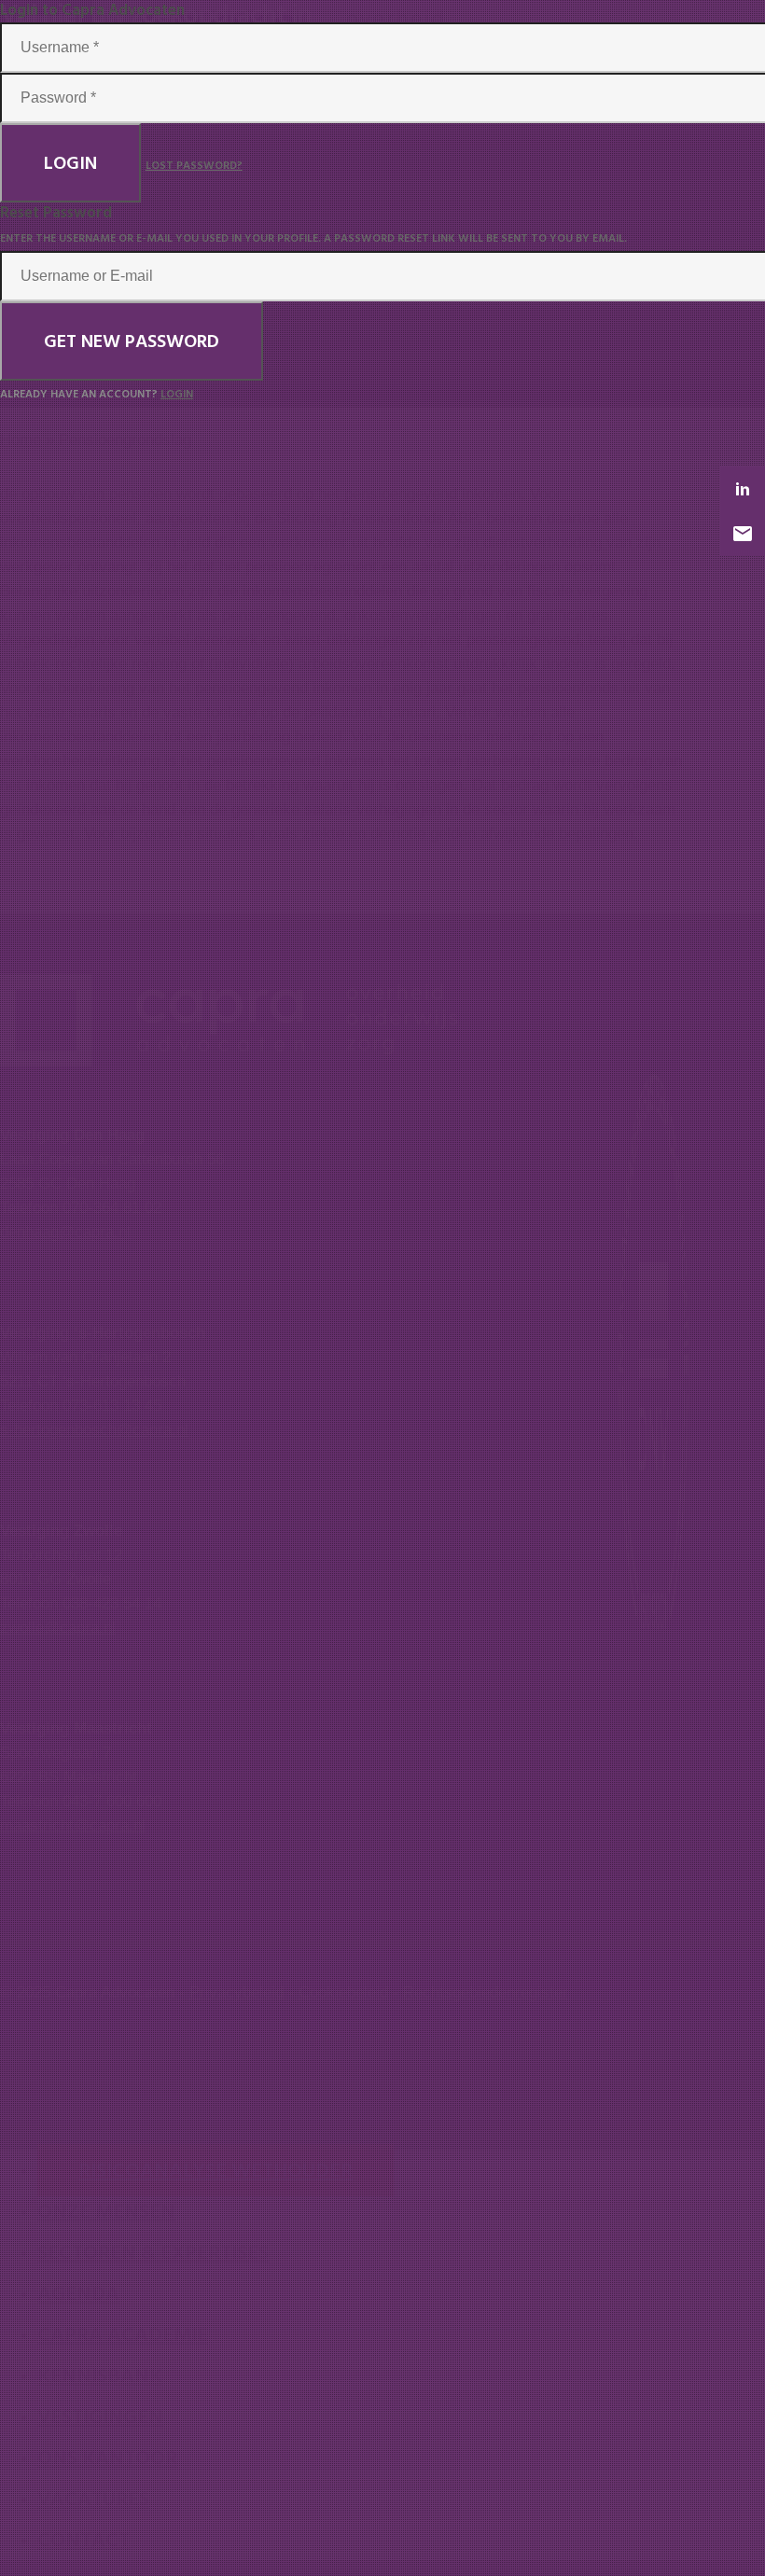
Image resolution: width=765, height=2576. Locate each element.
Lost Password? (194, 166)
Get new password (132, 341)
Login (70, 163)
